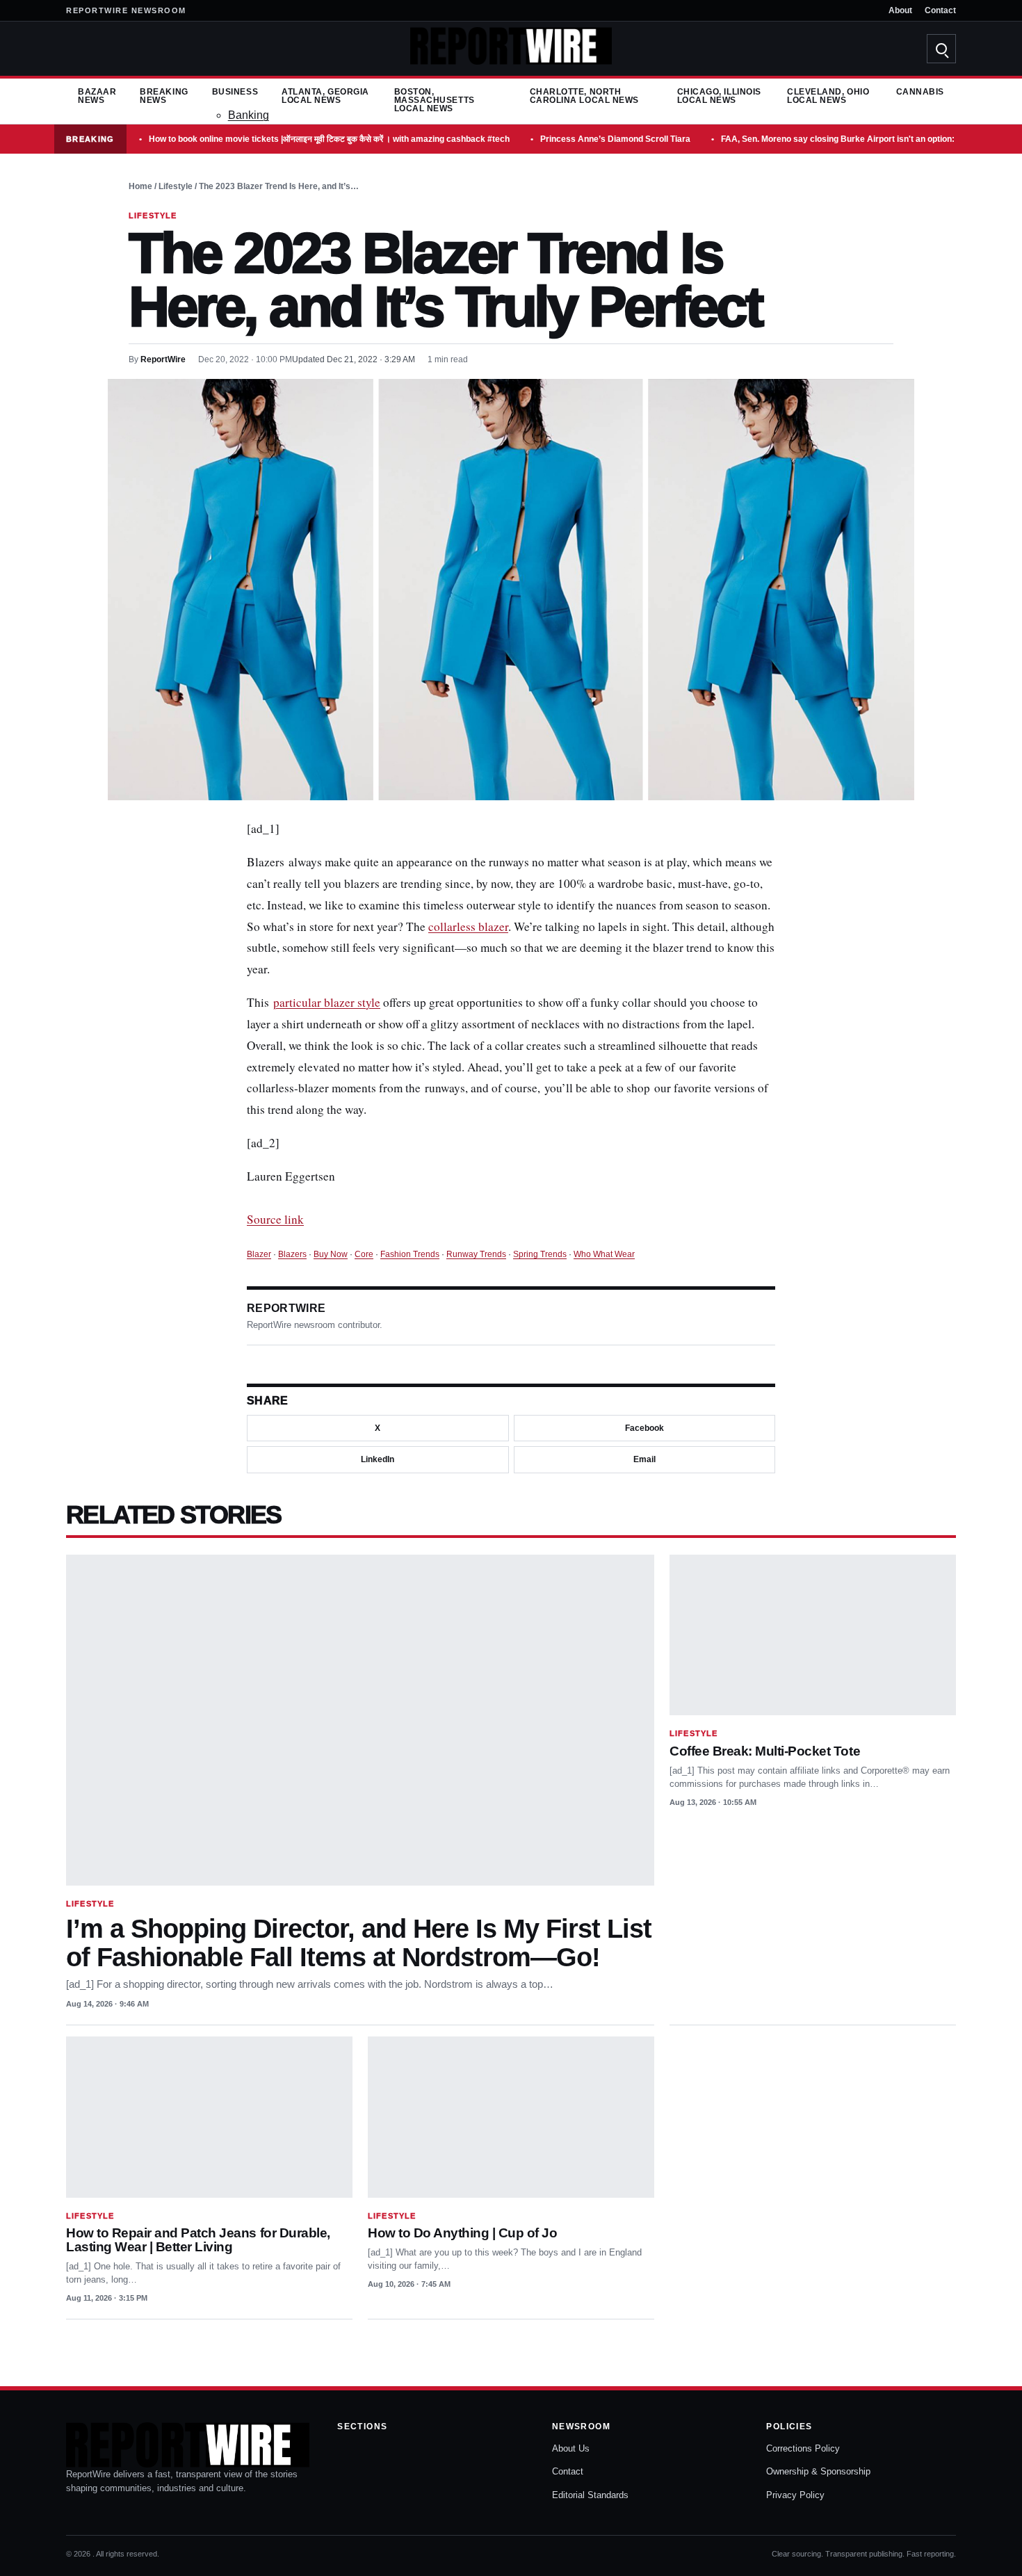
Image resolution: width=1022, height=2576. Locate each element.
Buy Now (331, 1254)
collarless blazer (468, 926)
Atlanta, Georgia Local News (325, 96)
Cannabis (920, 92)
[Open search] (941, 49)
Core (364, 1254)
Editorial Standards (590, 2495)
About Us (571, 2448)
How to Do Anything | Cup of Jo (463, 2233)
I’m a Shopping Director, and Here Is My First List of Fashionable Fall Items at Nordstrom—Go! (359, 1943)
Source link (275, 1219)
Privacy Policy (795, 2495)
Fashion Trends (410, 1254)
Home (140, 186)
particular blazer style (327, 1002)
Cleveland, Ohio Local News (828, 96)
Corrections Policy (803, 2448)
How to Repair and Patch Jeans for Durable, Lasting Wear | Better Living (198, 2240)
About (900, 10)
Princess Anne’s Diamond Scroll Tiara (615, 139)
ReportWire (163, 359)
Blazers (292, 1254)
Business (235, 92)
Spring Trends (540, 1254)
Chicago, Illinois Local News (719, 96)
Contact (940, 10)
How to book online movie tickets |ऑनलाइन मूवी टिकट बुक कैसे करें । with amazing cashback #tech (329, 139)
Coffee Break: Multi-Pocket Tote (765, 1751)
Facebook (644, 1428)
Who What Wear (604, 1254)
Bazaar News (97, 96)
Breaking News (164, 96)
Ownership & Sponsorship (818, 2471)
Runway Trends (476, 1254)
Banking (249, 115)
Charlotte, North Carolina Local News (584, 96)
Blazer (259, 1254)
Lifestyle (176, 186)
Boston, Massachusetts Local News (435, 100)
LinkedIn (378, 1460)
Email (644, 1460)
